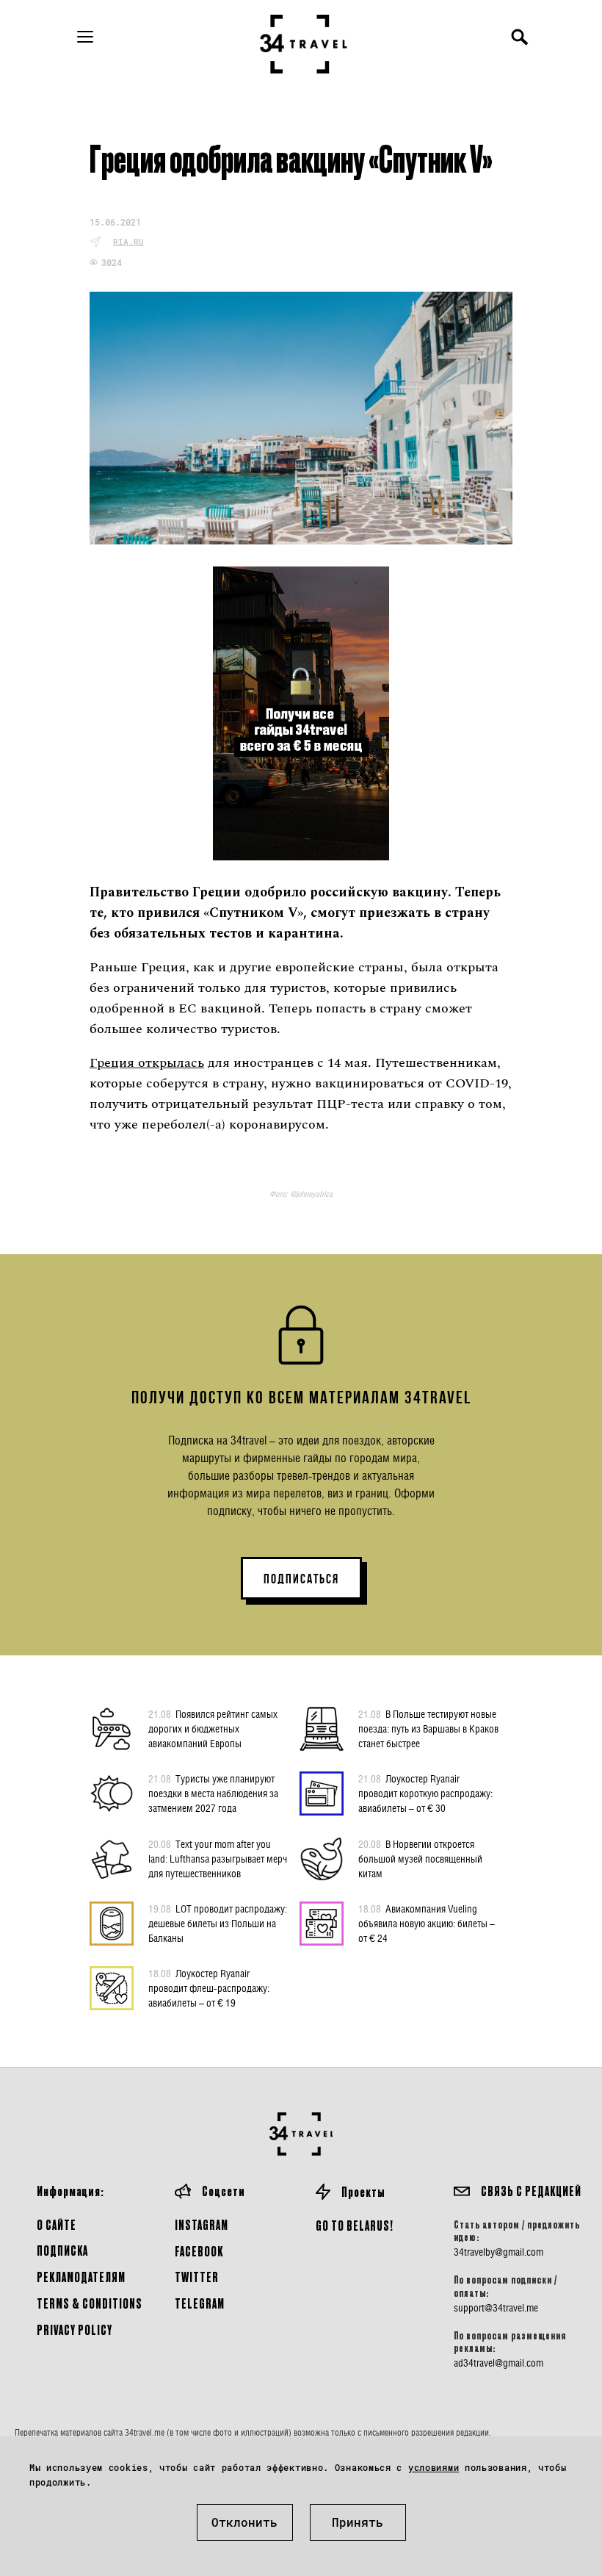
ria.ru (128, 241)
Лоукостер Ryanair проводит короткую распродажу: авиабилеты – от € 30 (425, 1793)
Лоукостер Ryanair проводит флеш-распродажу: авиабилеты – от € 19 (209, 1988)
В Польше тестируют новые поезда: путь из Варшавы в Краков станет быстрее (428, 1728)
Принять (358, 2522)
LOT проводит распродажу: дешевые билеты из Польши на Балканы (218, 1923)
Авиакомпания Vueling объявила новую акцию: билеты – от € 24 (427, 1923)
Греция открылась (147, 1063)
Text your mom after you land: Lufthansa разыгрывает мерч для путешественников (218, 1859)
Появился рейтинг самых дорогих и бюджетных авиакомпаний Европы (213, 1728)
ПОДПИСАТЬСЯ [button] (301, 1579)
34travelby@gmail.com (498, 2252)
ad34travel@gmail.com (498, 2363)
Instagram (202, 2224)
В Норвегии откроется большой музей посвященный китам (420, 1859)
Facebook (199, 2251)
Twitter (197, 2277)
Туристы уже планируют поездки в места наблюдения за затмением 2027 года (213, 1793)
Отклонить (244, 2522)
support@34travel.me (496, 2308)
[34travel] (304, 44)
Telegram (200, 2303)
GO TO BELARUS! (355, 2225)
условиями (434, 2467)
